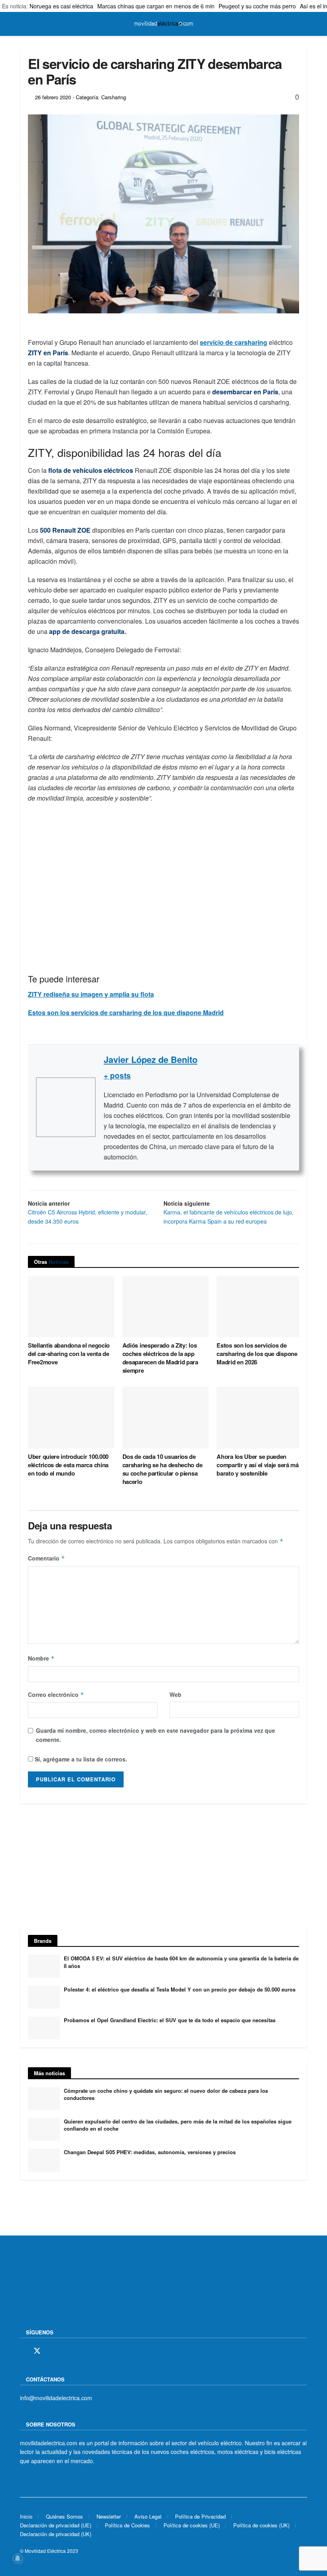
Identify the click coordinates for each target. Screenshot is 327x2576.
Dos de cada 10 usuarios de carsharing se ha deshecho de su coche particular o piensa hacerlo (163, 1469)
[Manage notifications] (18, 2558)
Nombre (41, 1658)
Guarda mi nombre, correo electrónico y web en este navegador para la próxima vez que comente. (156, 1735)
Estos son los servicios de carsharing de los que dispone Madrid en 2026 (257, 1354)
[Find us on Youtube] (79, 2351)
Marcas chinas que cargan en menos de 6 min (156, 6)
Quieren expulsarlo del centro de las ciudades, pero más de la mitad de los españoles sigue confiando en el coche (178, 2125)
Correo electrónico (56, 1694)
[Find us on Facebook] (23, 2351)
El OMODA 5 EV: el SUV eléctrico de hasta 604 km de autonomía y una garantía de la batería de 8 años (181, 1962)
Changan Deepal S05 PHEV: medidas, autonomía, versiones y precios (150, 2152)
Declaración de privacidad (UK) (56, 2534)
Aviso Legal (148, 2516)
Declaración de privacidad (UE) (56, 2525)
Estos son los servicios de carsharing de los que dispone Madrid (126, 1012)
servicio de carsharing (233, 342)
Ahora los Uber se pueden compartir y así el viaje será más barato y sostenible (259, 1465)
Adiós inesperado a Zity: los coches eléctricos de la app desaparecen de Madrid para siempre (160, 1358)
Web (175, 1694)
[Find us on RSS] (65, 2351)
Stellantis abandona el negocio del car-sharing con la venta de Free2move (69, 1354)
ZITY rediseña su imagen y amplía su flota (91, 994)
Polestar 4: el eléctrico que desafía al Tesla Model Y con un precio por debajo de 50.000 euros (180, 1989)
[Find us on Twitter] (37, 2351)
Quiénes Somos (64, 2516)
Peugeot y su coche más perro (257, 6)
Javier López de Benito (151, 1059)
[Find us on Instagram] (51, 2351)
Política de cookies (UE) (192, 2525)
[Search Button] (304, 24)
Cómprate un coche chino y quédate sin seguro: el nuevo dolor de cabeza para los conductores (166, 2094)
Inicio (26, 2516)
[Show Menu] (23, 24)
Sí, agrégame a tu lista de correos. (80, 1759)
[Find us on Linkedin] (92, 2351)
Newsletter (109, 2516)
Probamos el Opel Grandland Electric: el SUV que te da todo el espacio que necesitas (170, 2020)
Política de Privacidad (200, 2516)
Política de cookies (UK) (261, 2525)
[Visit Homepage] (163, 24)
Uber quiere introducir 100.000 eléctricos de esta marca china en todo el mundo (68, 1465)
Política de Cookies (127, 2525)
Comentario (46, 1558)
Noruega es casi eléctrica (61, 6)
